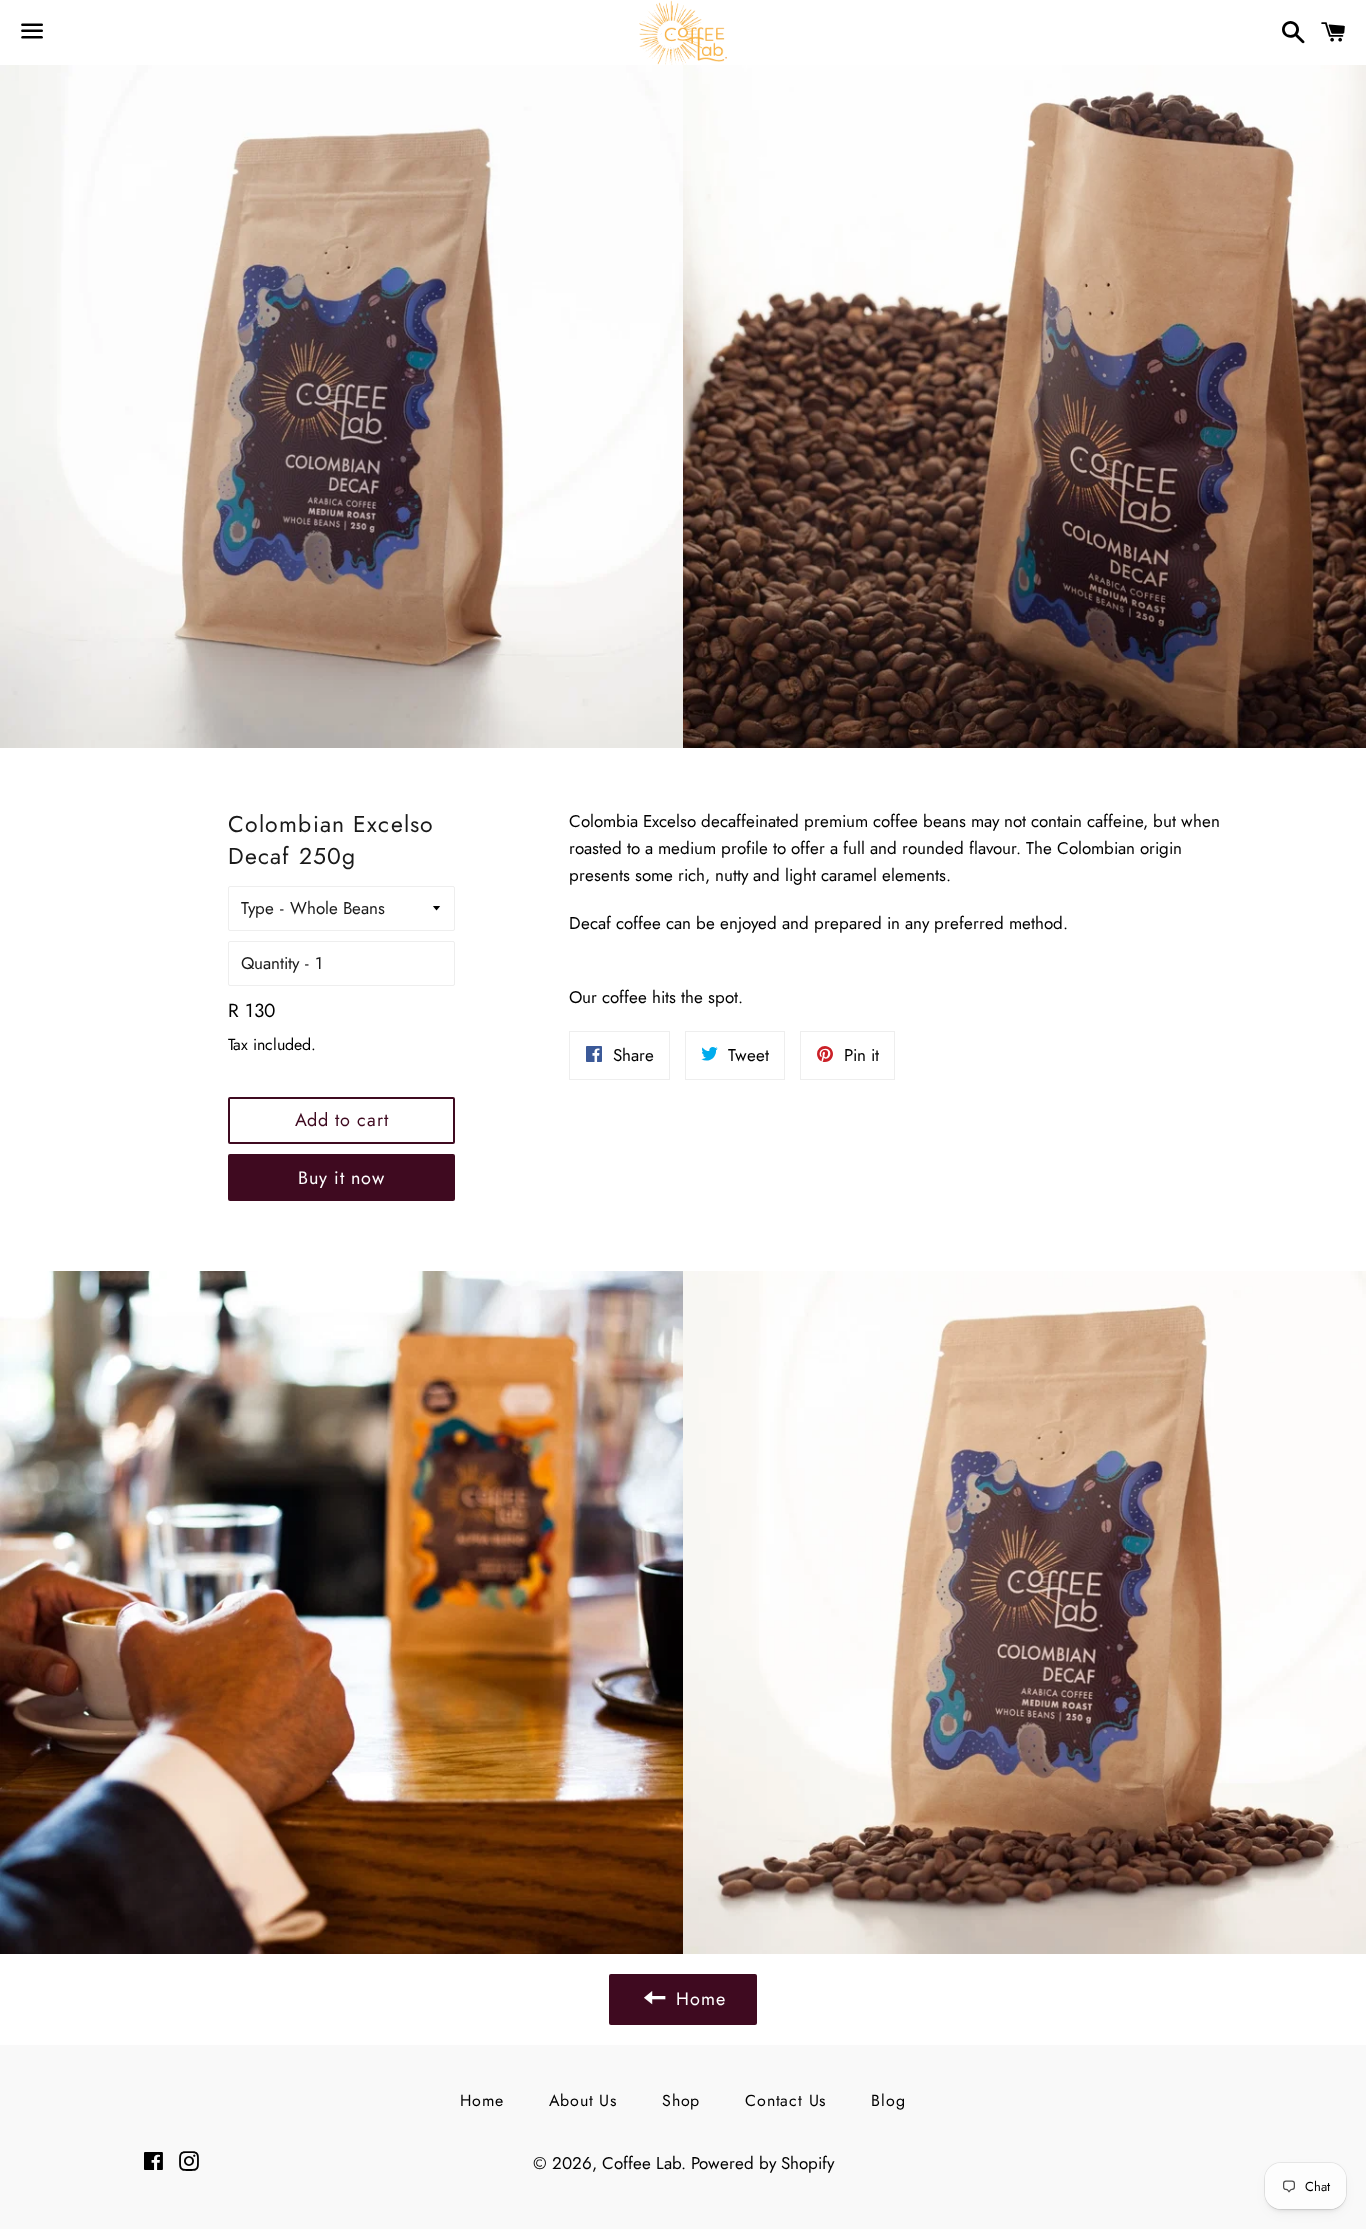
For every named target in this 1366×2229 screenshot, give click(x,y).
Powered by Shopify (762, 2163)
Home (481, 2100)
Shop (681, 2100)
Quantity (270, 963)
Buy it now (341, 1178)
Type (257, 908)
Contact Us (785, 2100)
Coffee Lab (641, 2163)
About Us (583, 2100)
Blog (888, 2100)
